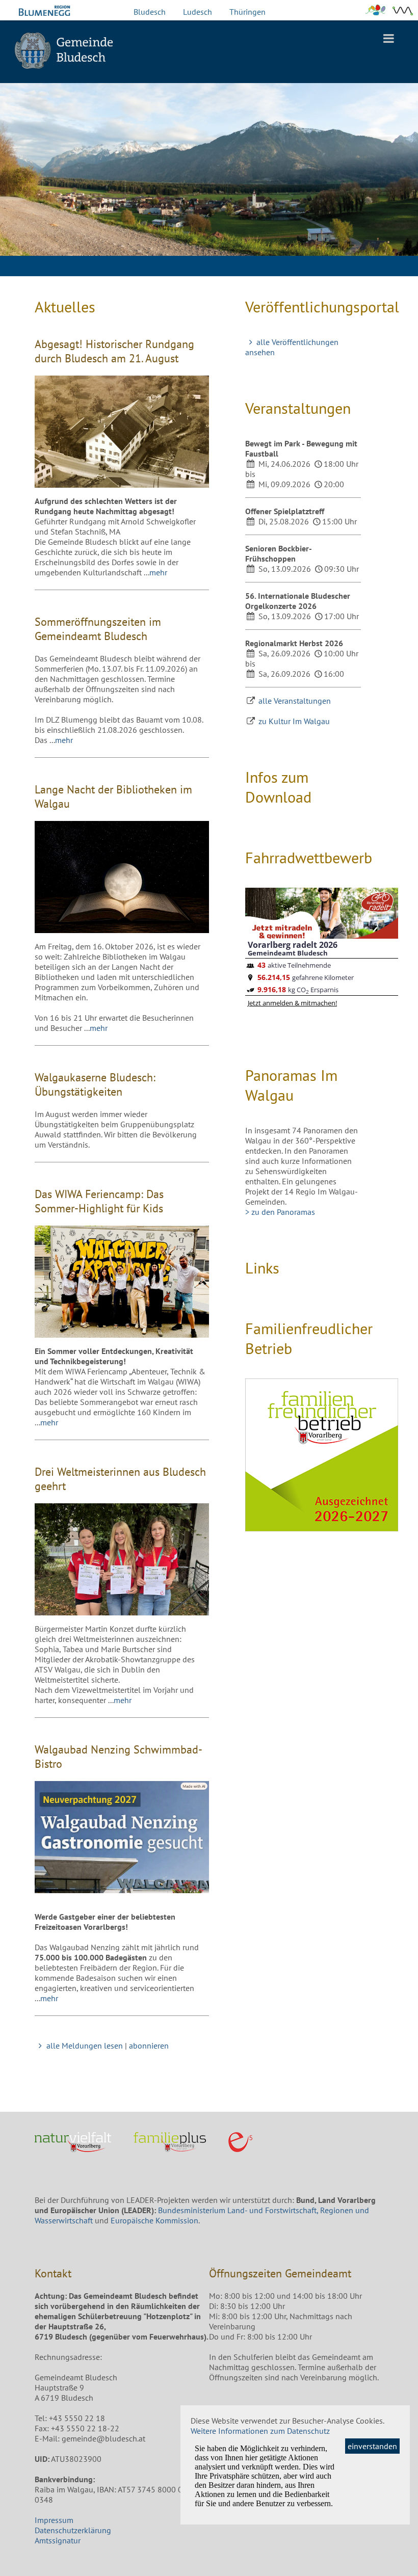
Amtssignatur (58, 2540)
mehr (158, 572)
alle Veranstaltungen (295, 701)
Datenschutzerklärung (73, 2530)
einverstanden (372, 2446)
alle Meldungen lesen (84, 2046)
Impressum (54, 2520)
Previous (15, 194)
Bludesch (150, 12)
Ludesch (198, 12)
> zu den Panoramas (280, 1212)
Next (403, 194)
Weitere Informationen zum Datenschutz (260, 2431)
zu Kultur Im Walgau (294, 721)
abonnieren (149, 2046)
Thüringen (247, 12)
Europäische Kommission (154, 2220)
